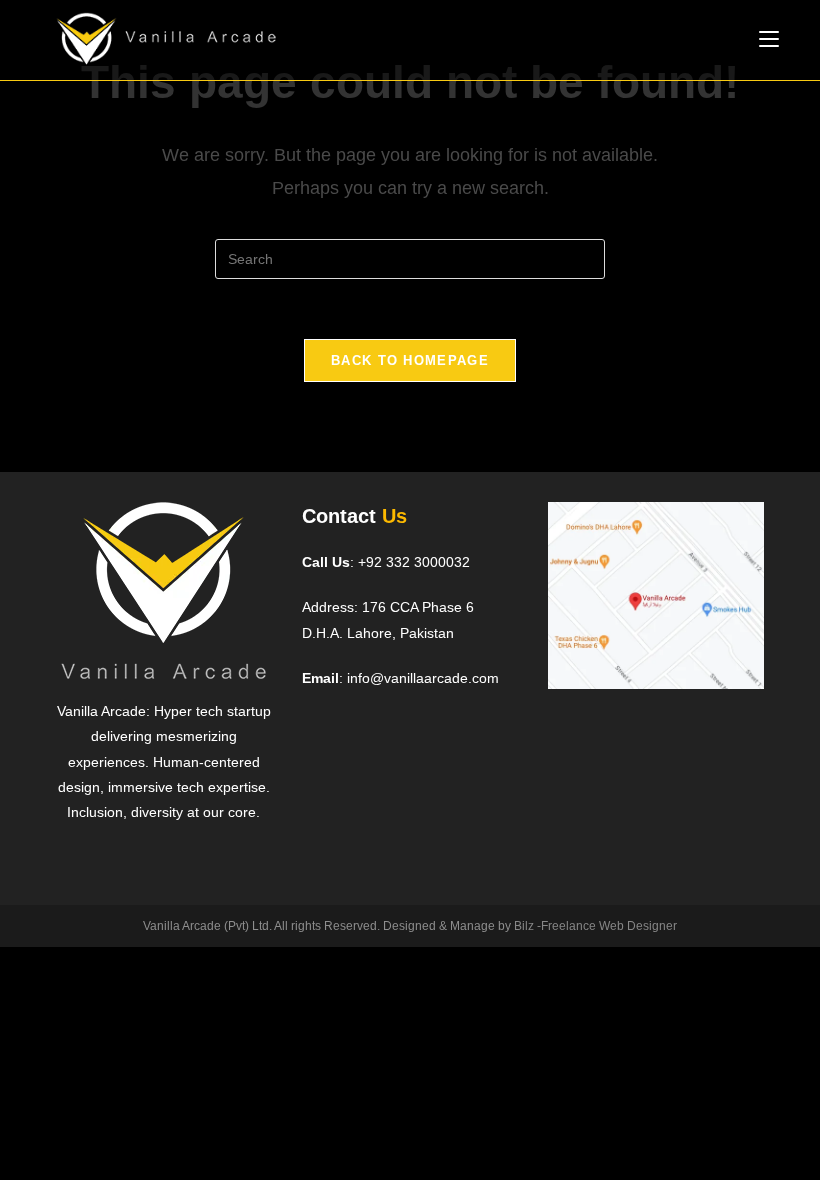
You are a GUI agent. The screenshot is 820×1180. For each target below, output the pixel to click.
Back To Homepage (410, 360)
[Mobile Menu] (769, 39)
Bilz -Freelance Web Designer (595, 926)
